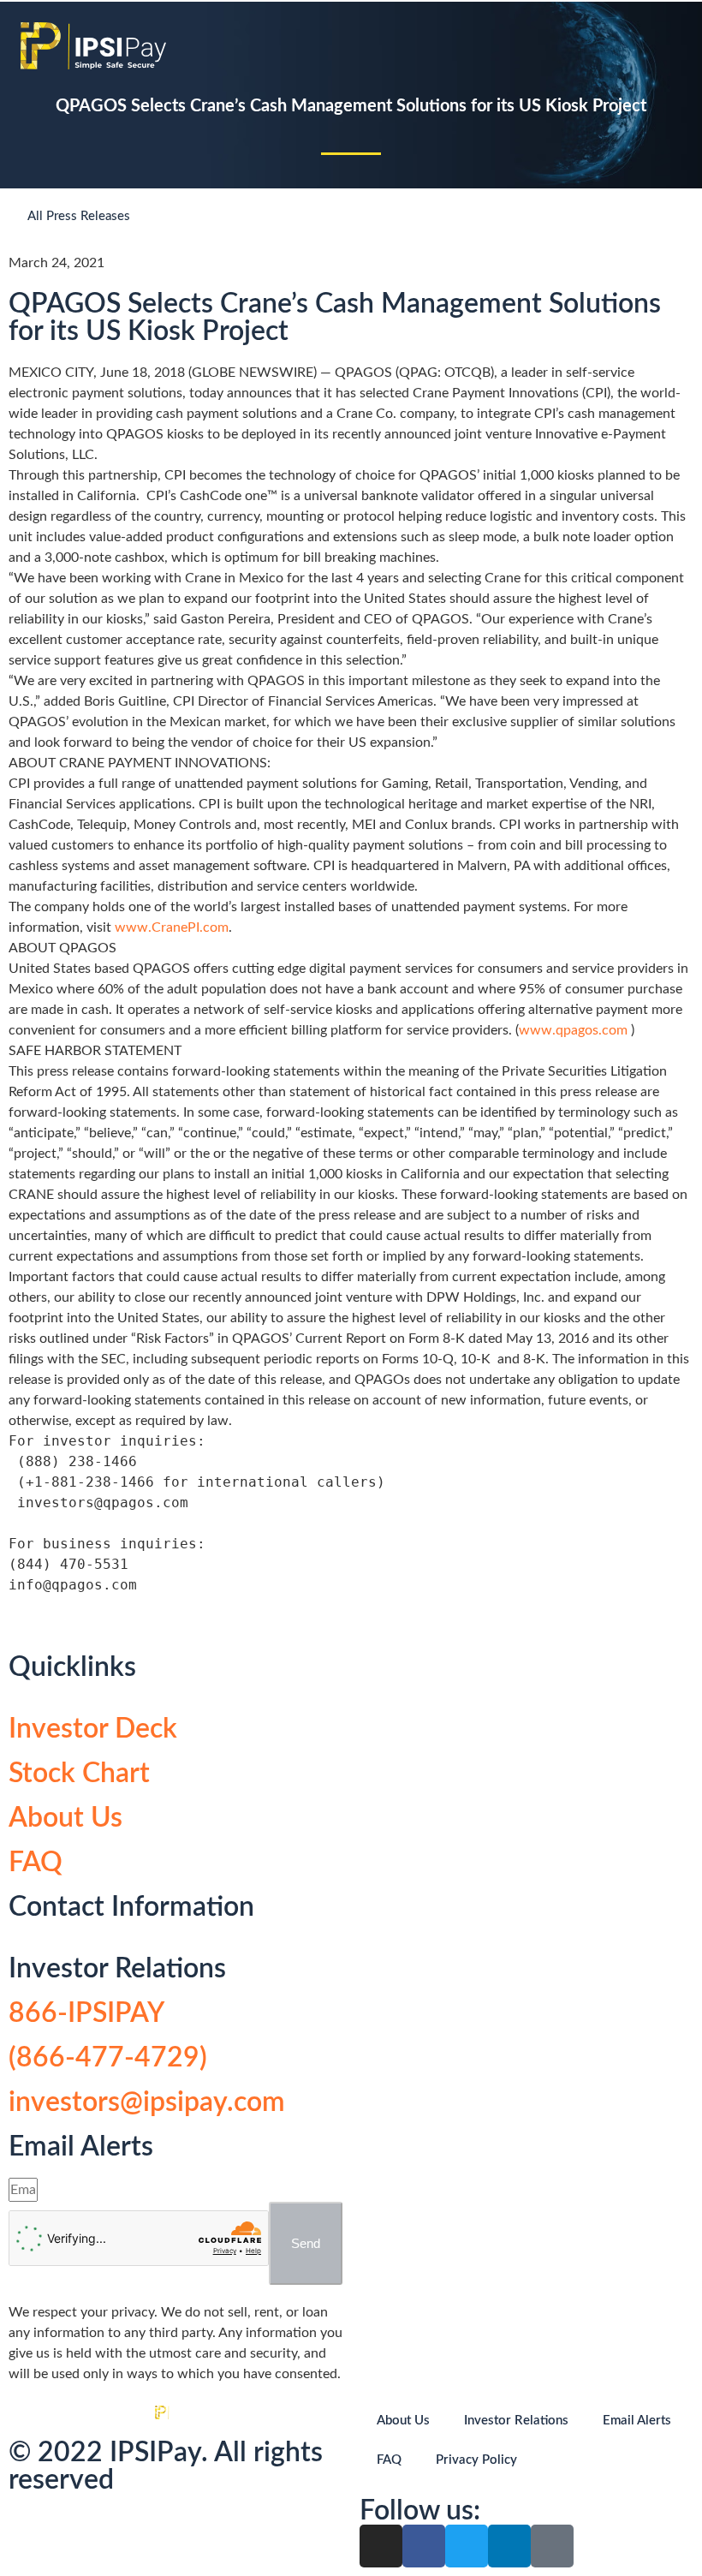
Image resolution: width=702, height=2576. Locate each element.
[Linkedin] (509, 2546)
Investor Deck (93, 1729)
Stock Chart (79, 1774)
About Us (65, 1818)
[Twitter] (467, 2546)
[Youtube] (552, 2546)
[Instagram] (381, 2546)
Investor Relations (516, 2421)
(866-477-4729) (108, 2058)
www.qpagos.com (575, 1030)
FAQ (36, 1863)
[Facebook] (424, 2546)
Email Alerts (637, 2421)
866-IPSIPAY (86, 2013)
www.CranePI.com (172, 927)
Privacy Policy (476, 2460)
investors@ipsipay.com (147, 2102)
